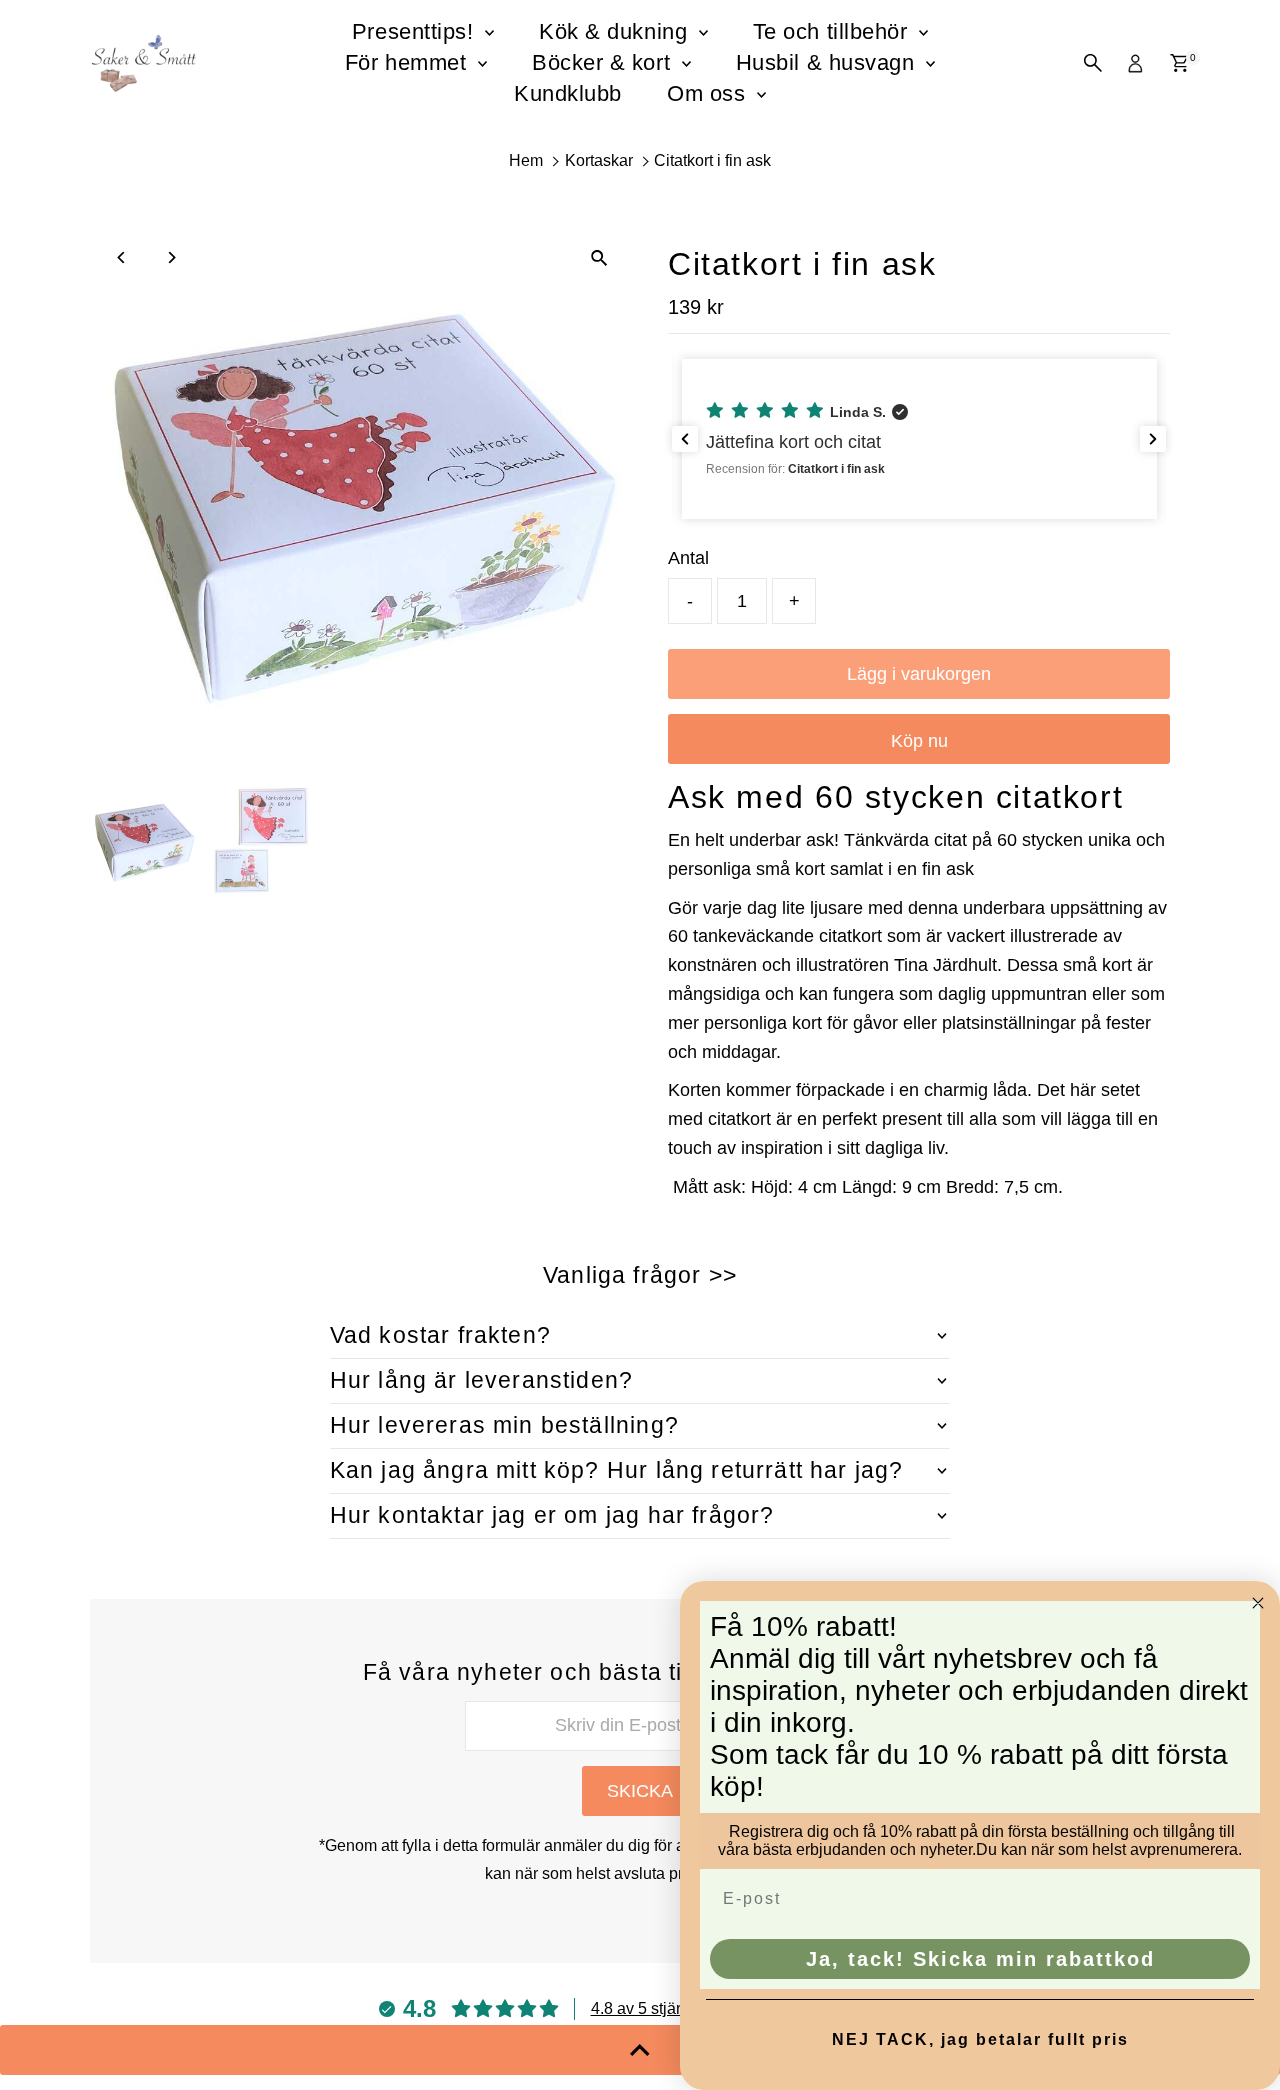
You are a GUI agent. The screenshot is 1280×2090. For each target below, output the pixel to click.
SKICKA (640, 1791)
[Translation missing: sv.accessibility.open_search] (1093, 63)
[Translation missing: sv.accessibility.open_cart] (1179, 63)
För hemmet (409, 62)
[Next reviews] (1153, 439)
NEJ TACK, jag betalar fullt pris (980, 2039)
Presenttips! (416, 31)
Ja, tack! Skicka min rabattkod (980, 1959)
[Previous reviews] (685, 439)
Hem (526, 160)
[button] (919, 439)
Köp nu (919, 741)
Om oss (709, 93)
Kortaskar (599, 160)
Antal (688, 558)
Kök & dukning (616, 31)
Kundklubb (568, 93)
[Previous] (122, 257)
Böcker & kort (604, 62)
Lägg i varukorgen (919, 674)
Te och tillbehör (833, 31)
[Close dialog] (1258, 1603)
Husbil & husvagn (828, 62)
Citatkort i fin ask (712, 160)
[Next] (171, 257)
